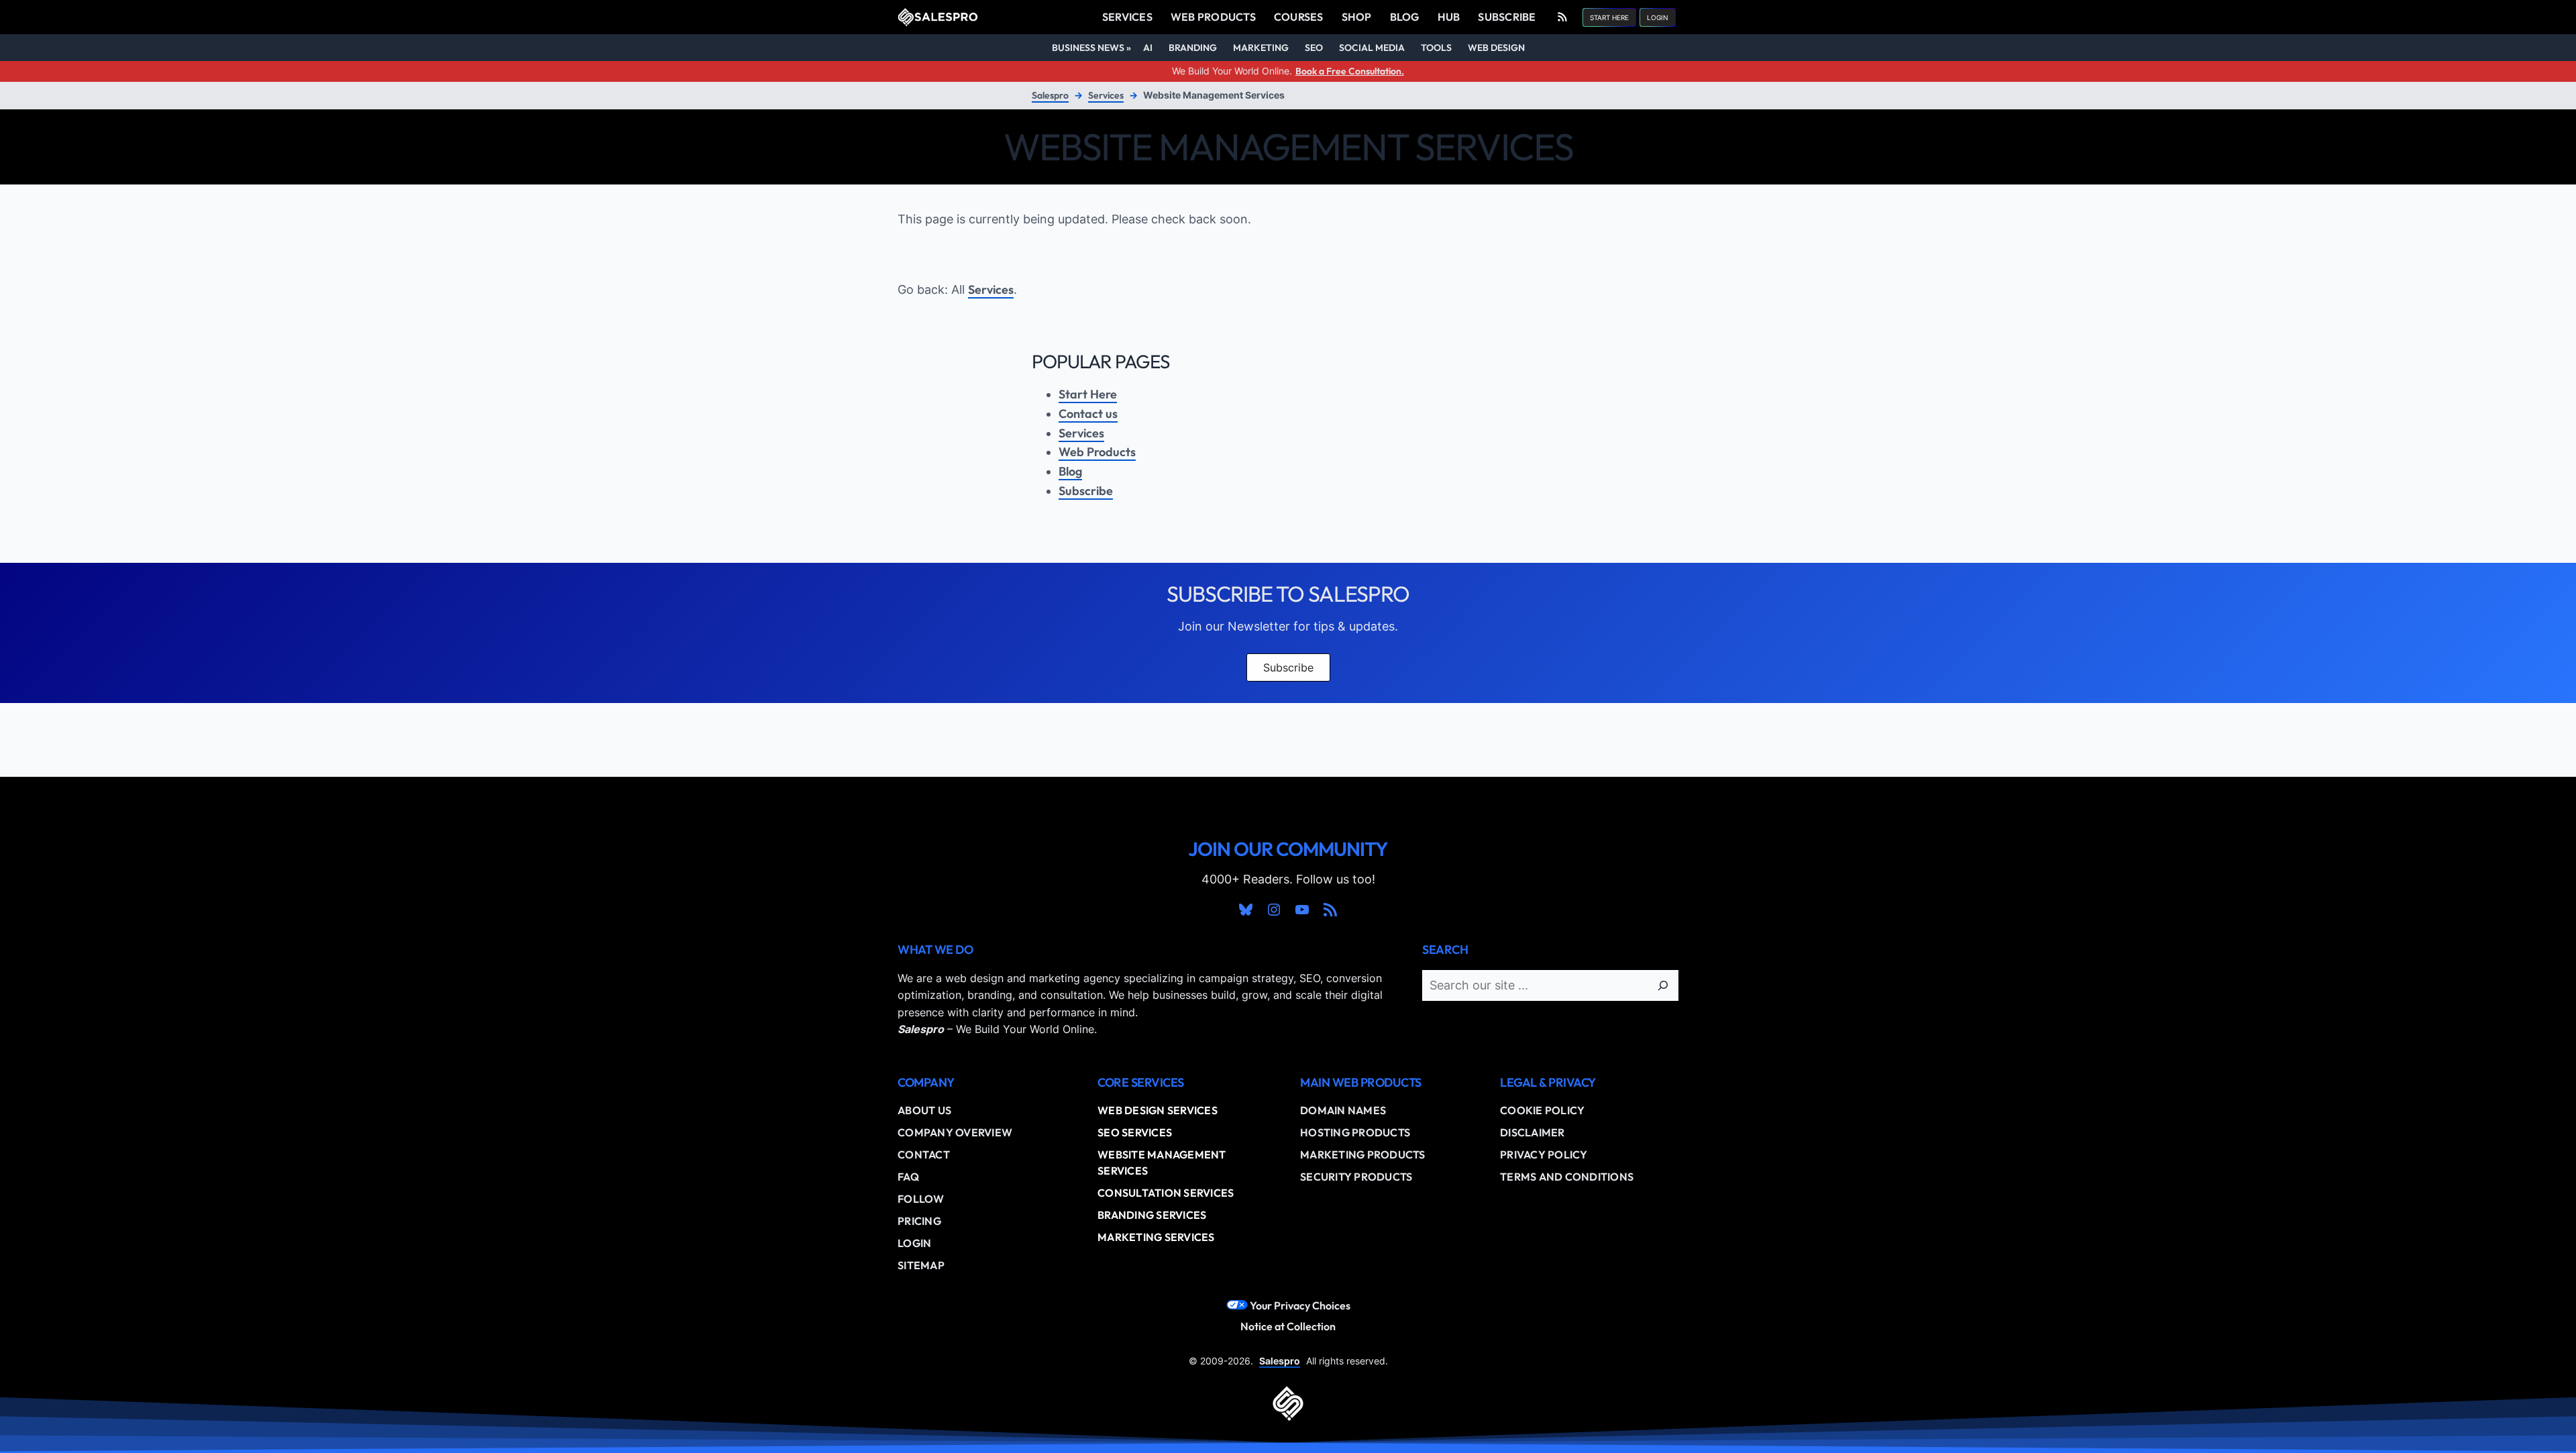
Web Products (1097, 452)
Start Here (1088, 394)
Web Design (1496, 48)
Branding (1193, 48)
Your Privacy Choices (1299, 1305)
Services (1106, 95)
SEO (1314, 48)
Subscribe (1086, 491)
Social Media (1372, 48)
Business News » (1091, 48)
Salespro (1050, 95)
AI (1148, 48)
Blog (1070, 471)
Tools (1436, 48)
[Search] (1663, 985)
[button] (1609, 17)
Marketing (1261, 48)
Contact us (1088, 414)
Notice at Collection (1288, 1326)
